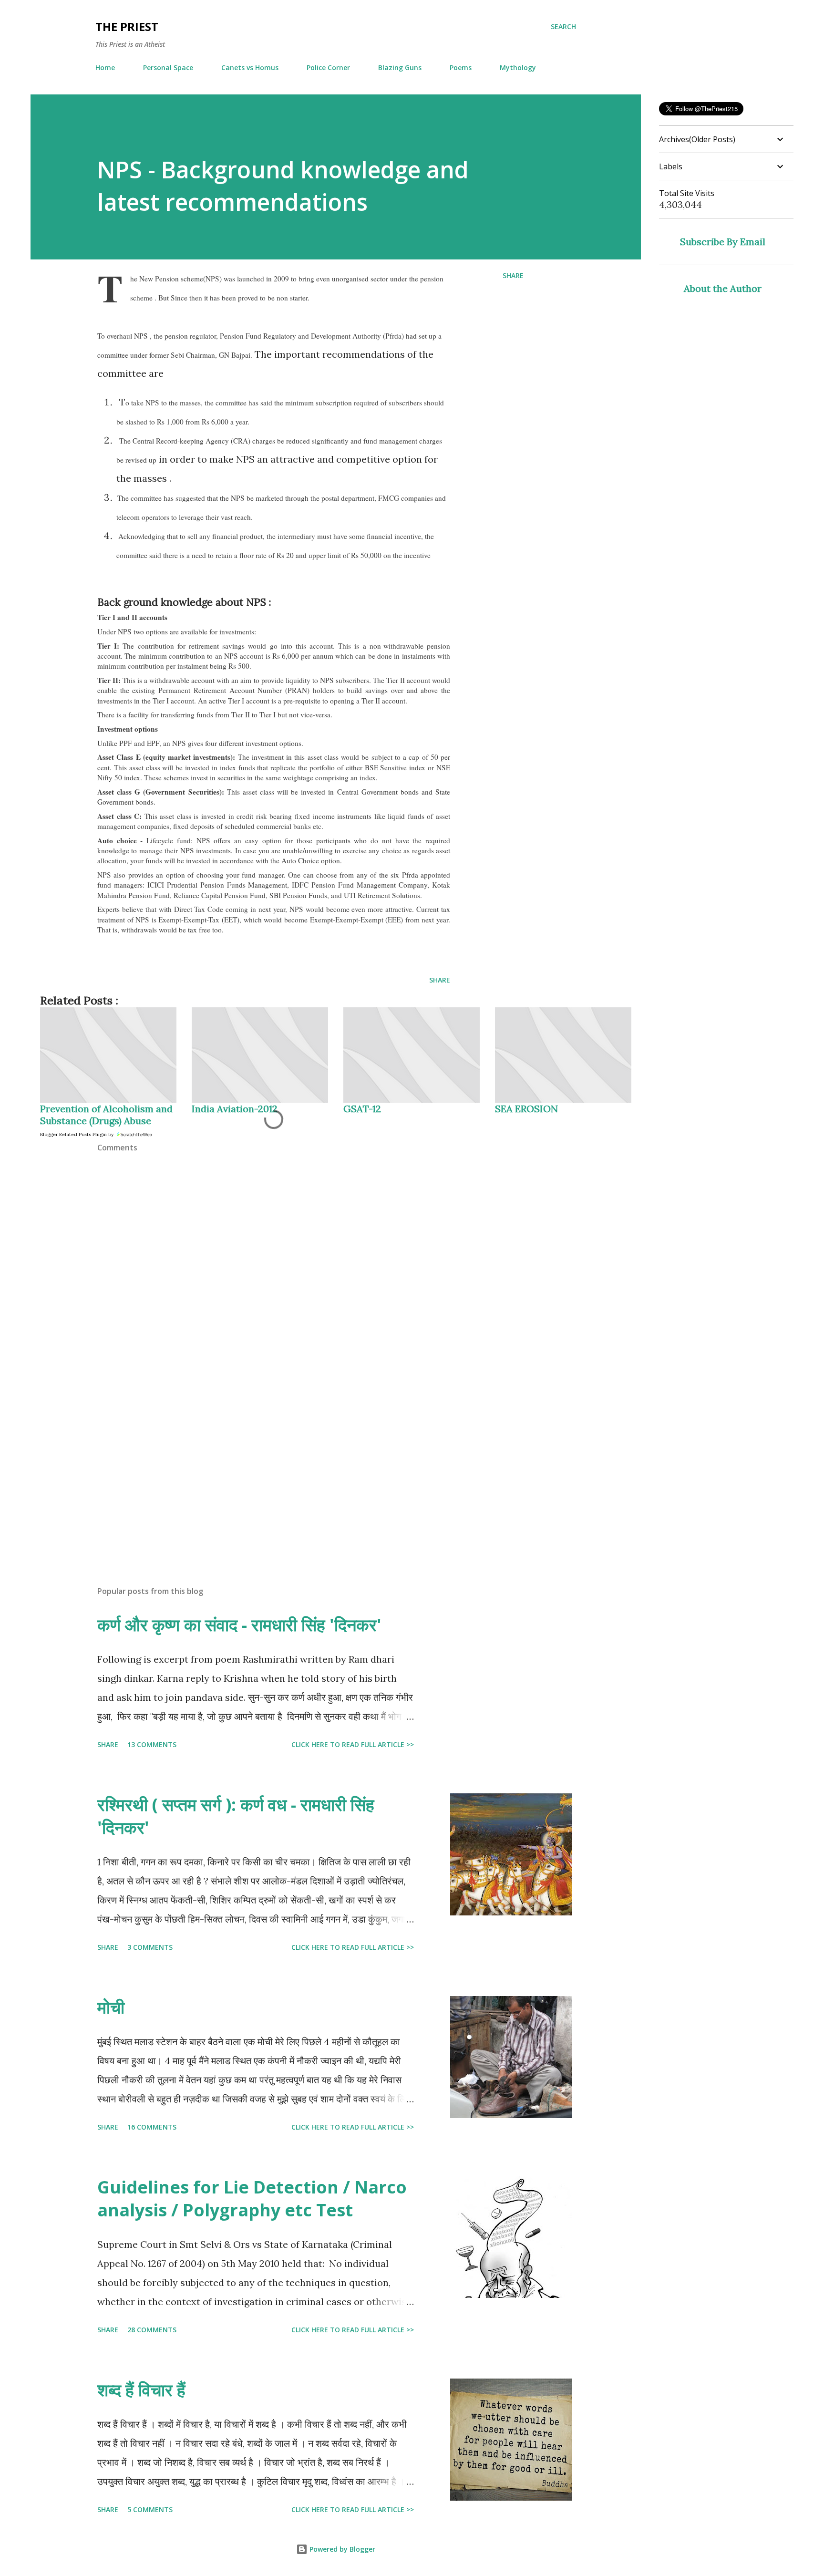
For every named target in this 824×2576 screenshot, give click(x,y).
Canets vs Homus (250, 67)
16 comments (152, 2127)
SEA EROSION (526, 1109)
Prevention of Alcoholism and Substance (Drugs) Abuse (106, 1115)
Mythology (518, 67)
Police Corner (328, 67)
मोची (111, 2007)
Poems (461, 67)
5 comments (150, 2509)
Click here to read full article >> (353, 1744)
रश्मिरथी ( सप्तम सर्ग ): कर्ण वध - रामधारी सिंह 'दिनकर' (236, 1816)
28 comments (152, 2330)
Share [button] (513, 275)
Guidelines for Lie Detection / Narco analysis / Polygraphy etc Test (252, 2198)
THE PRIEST (127, 26)
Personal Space (168, 67)
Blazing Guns (400, 67)
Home (105, 67)
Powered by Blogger (341, 2549)
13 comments (152, 1744)
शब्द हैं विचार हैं (141, 2390)
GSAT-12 (362, 1109)
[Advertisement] (258, 1467)
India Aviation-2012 (235, 1109)
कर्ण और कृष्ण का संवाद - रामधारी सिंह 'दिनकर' (239, 1625)
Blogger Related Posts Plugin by (77, 1134)
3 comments (150, 1947)
